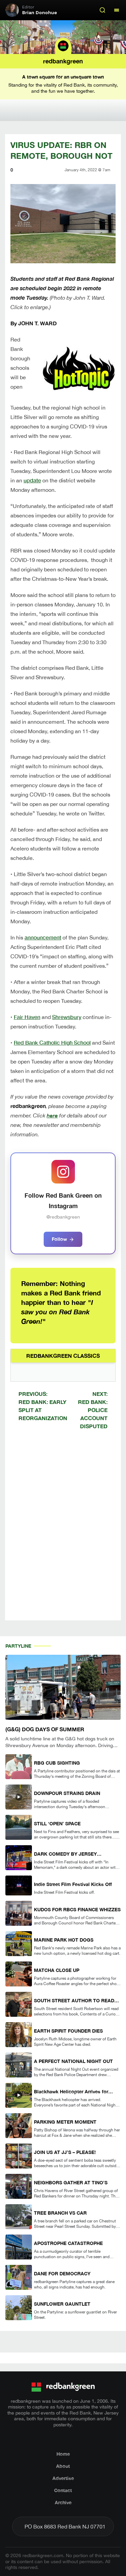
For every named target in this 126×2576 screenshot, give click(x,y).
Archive (63, 2502)
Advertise (63, 2478)
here (52, 1115)
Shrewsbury (67, 1017)
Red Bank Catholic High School (52, 1042)
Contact (63, 2490)
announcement (43, 937)
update (32, 480)
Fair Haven (27, 1017)
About (63, 2466)
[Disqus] (63, 1531)
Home (63, 2454)
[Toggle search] (102, 10)
